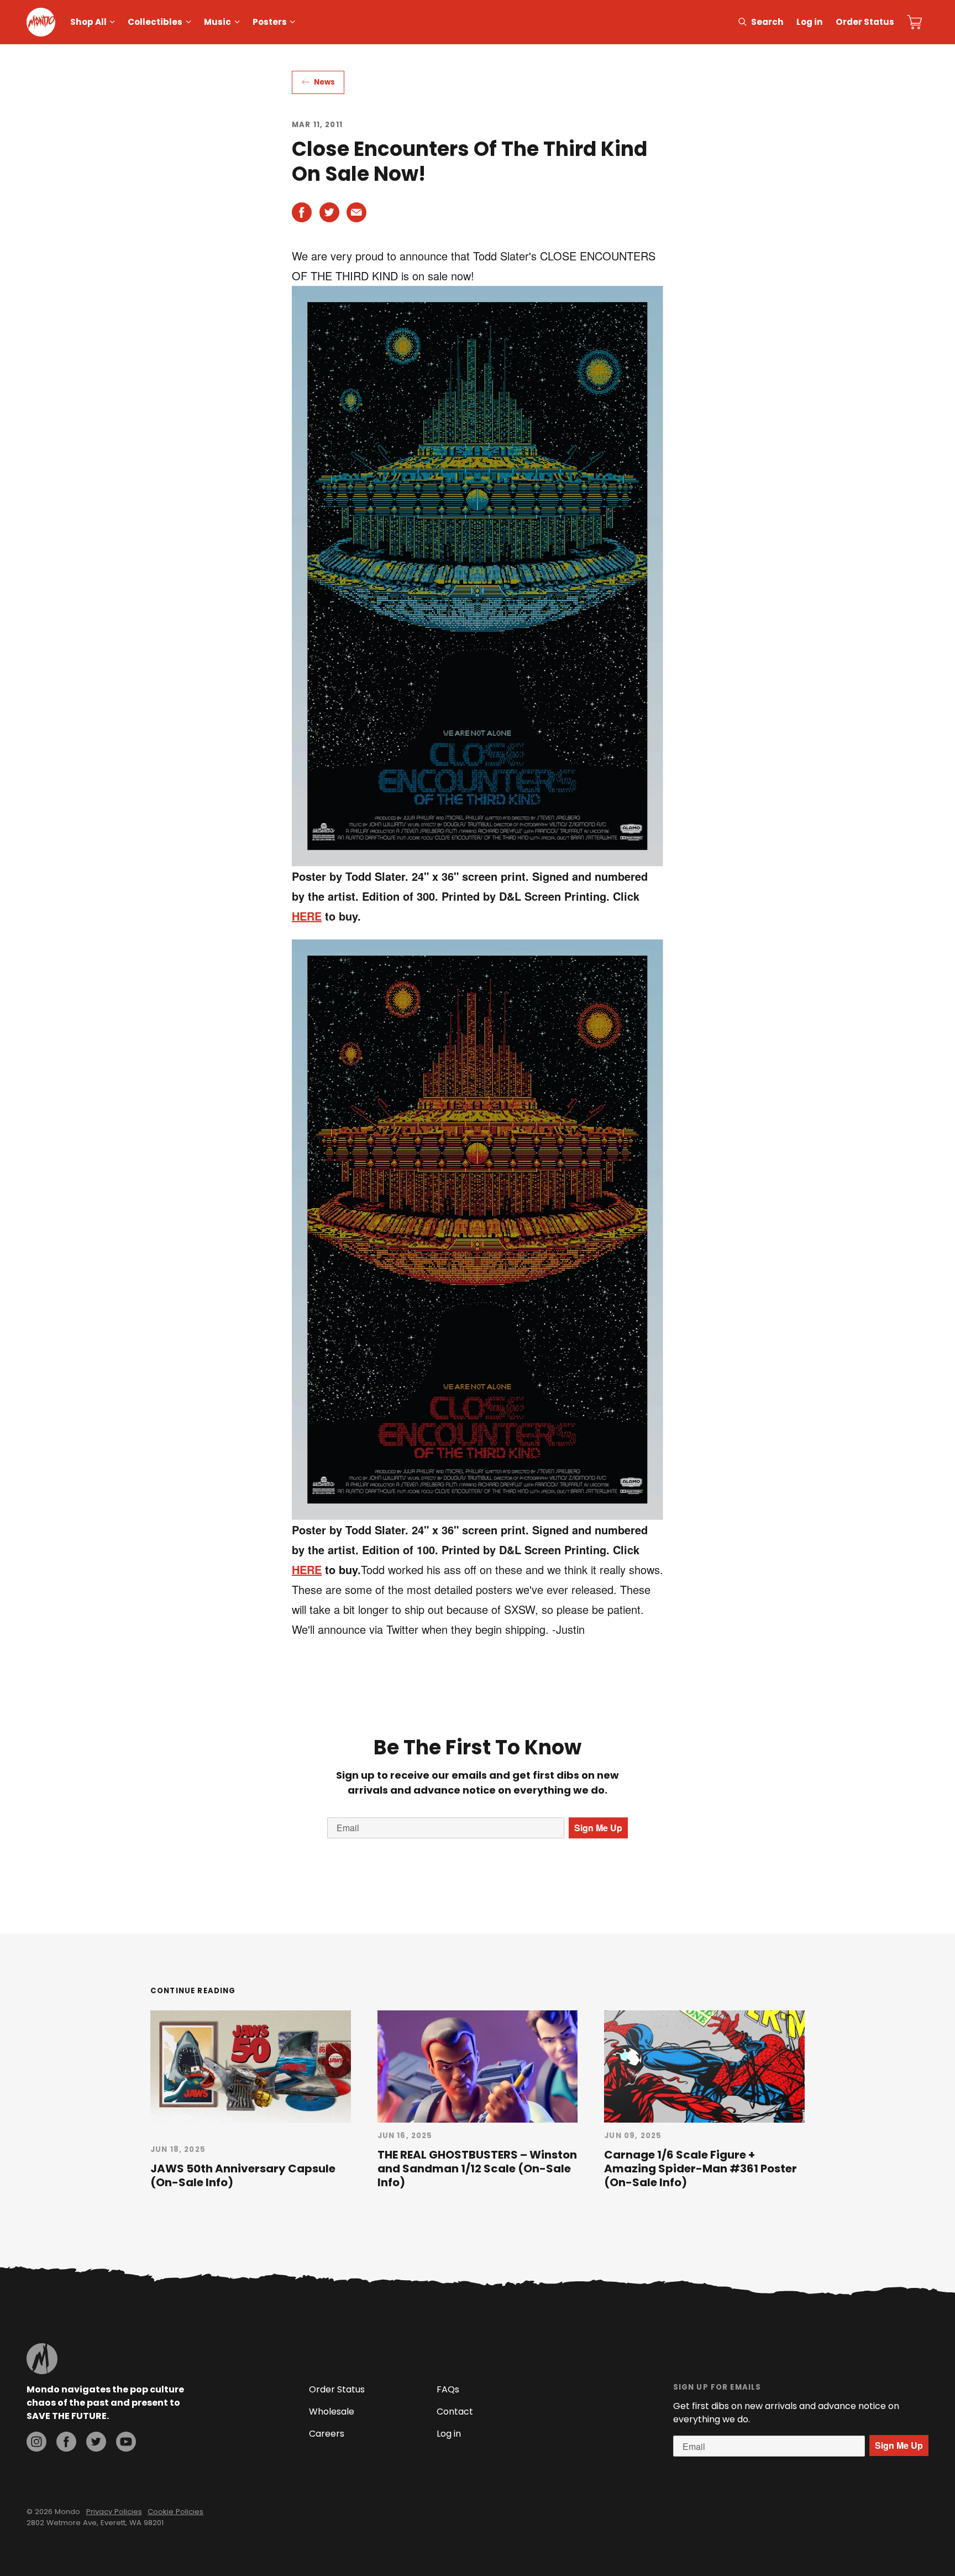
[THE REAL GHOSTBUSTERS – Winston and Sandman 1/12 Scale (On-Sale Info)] (478, 2066)
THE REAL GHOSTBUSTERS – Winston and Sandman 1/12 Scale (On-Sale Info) (477, 2169)
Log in (810, 22)
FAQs (448, 2389)
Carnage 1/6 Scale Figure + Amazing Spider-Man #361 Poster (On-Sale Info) (700, 2169)
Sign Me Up (598, 1828)
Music (217, 22)
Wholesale (332, 2412)
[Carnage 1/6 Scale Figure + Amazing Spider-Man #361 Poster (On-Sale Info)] (704, 2066)
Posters (270, 22)
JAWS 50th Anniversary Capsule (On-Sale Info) (243, 2175)
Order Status (865, 22)
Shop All (88, 22)
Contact (455, 2412)
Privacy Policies (114, 2512)
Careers (327, 2434)
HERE (307, 916)
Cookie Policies (175, 2512)
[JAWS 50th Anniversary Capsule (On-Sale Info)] (251, 2066)
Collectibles (155, 22)
